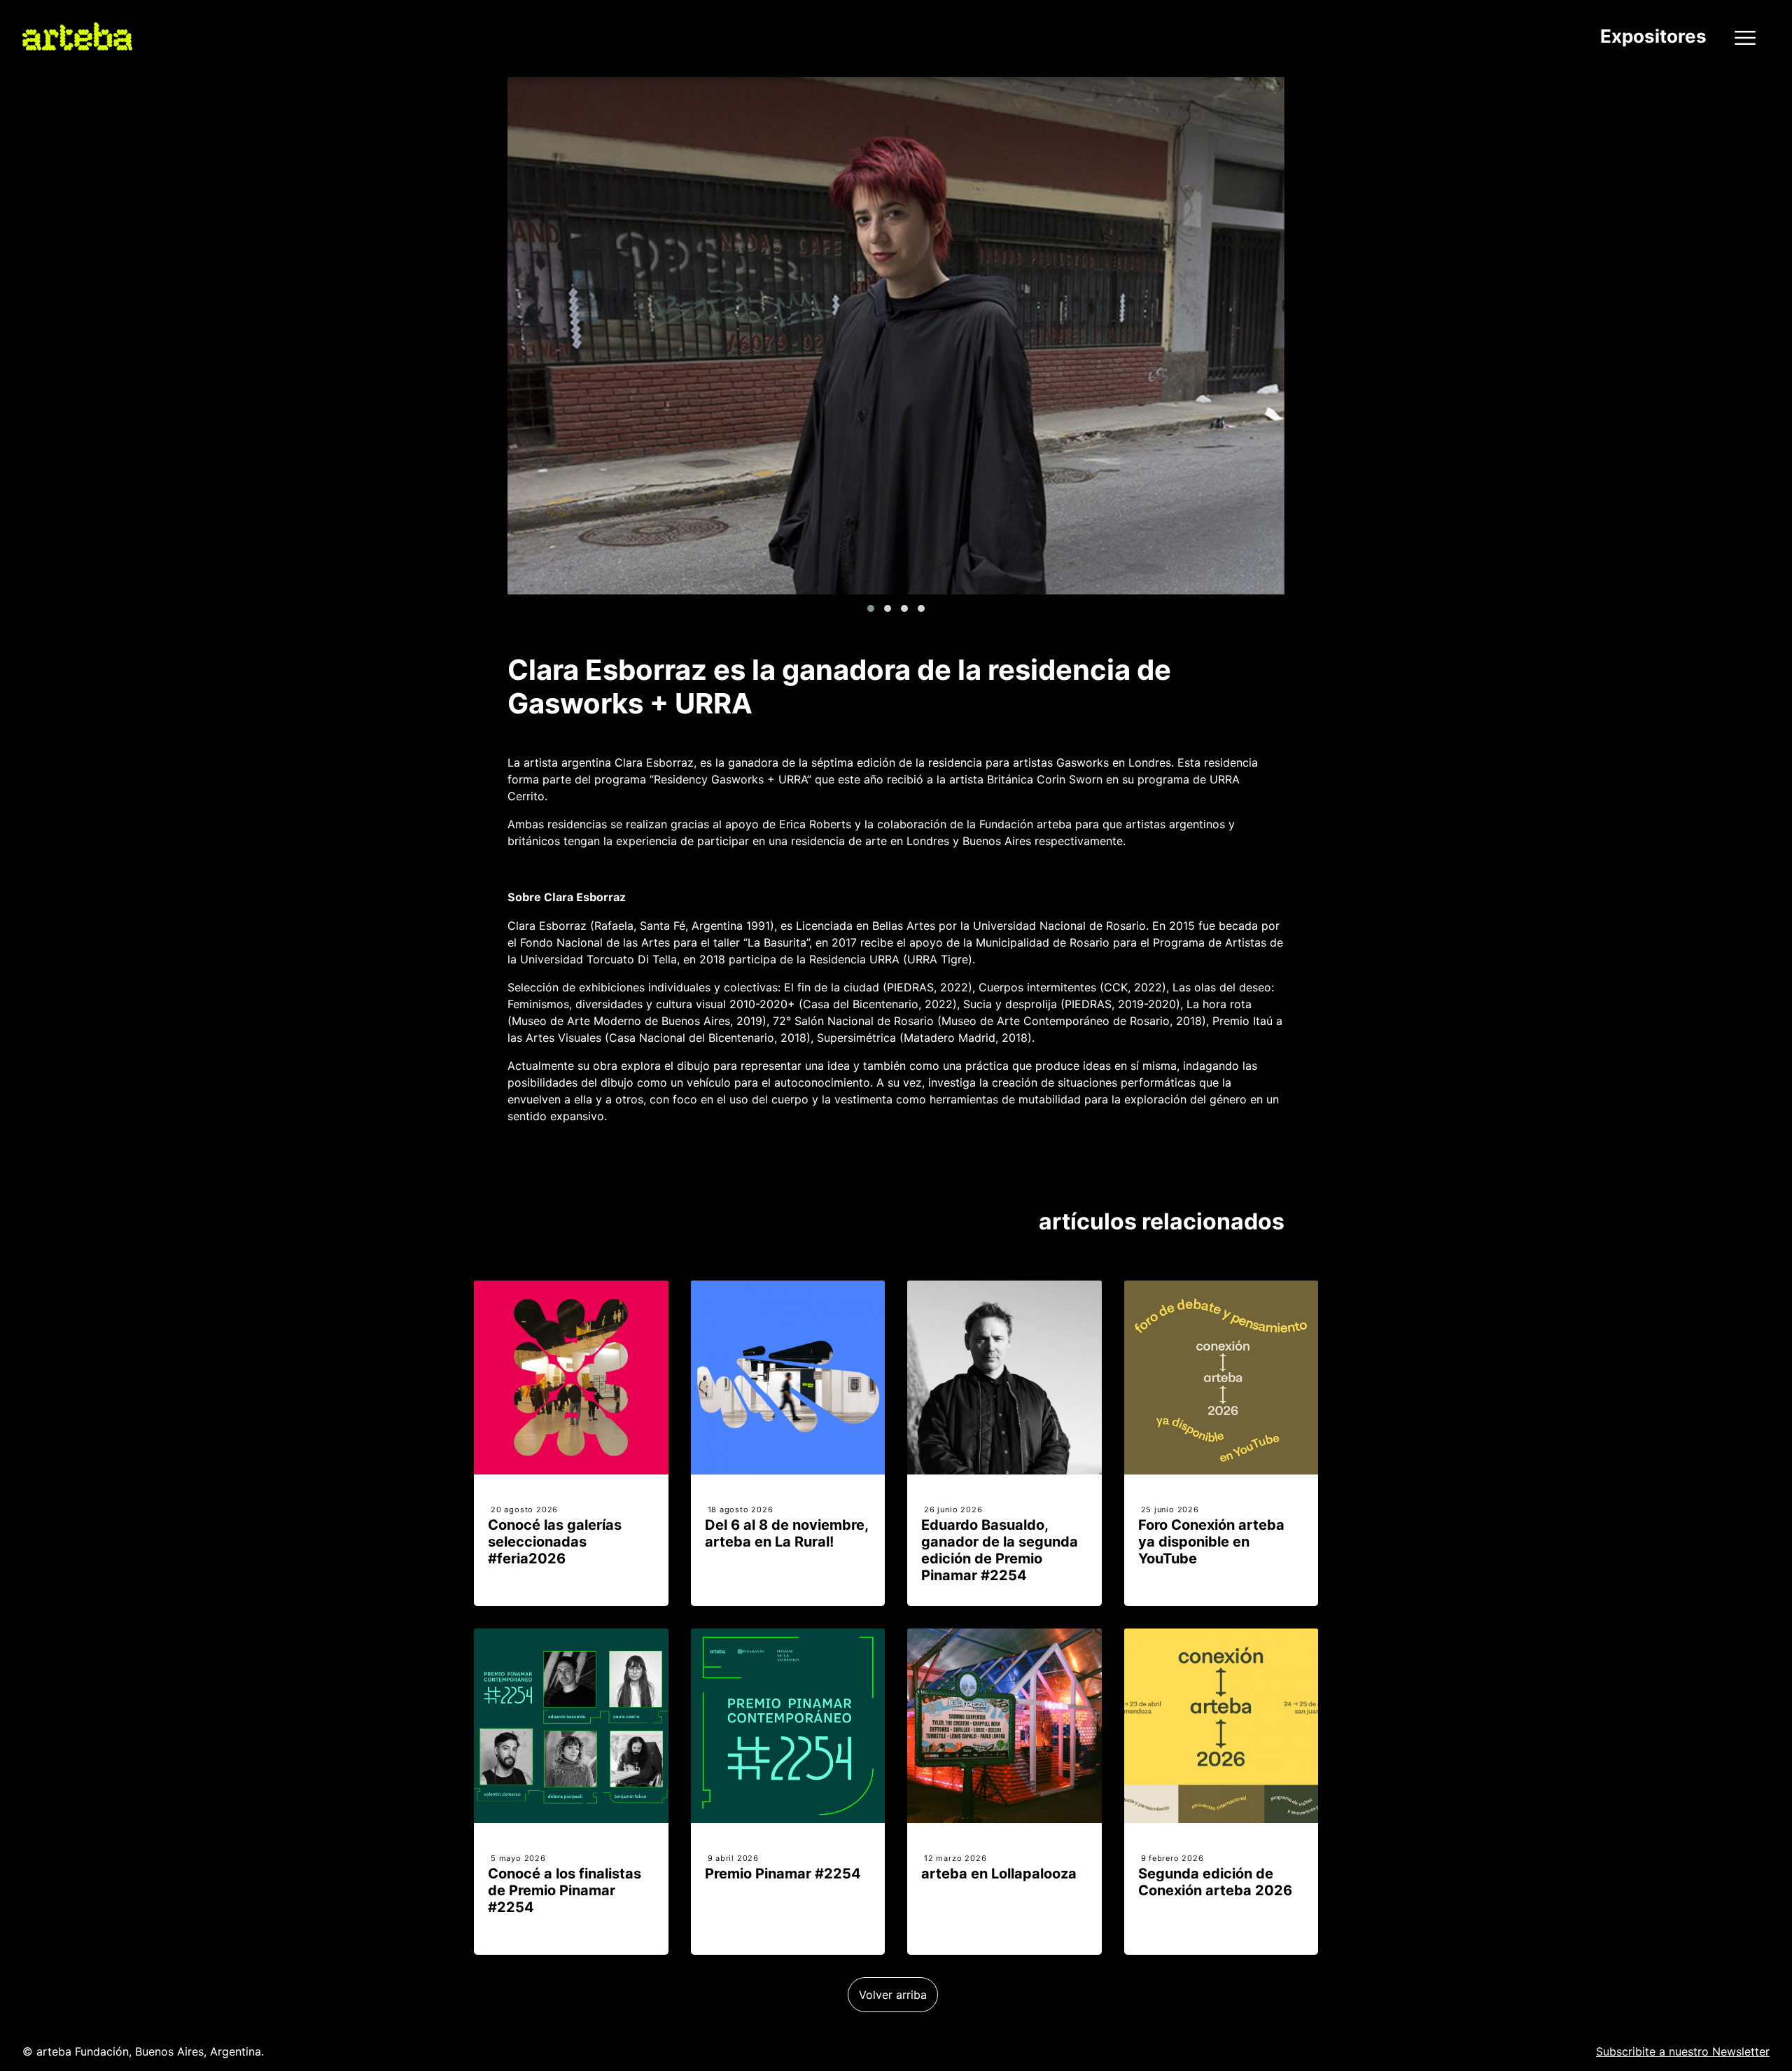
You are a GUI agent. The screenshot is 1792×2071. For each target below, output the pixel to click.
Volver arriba (893, 1995)
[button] (871, 608)
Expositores (1653, 36)
